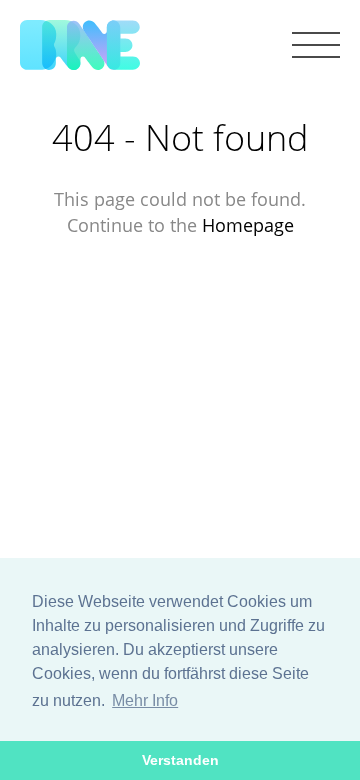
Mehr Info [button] (145, 700)
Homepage (248, 225)
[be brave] (80, 46)
